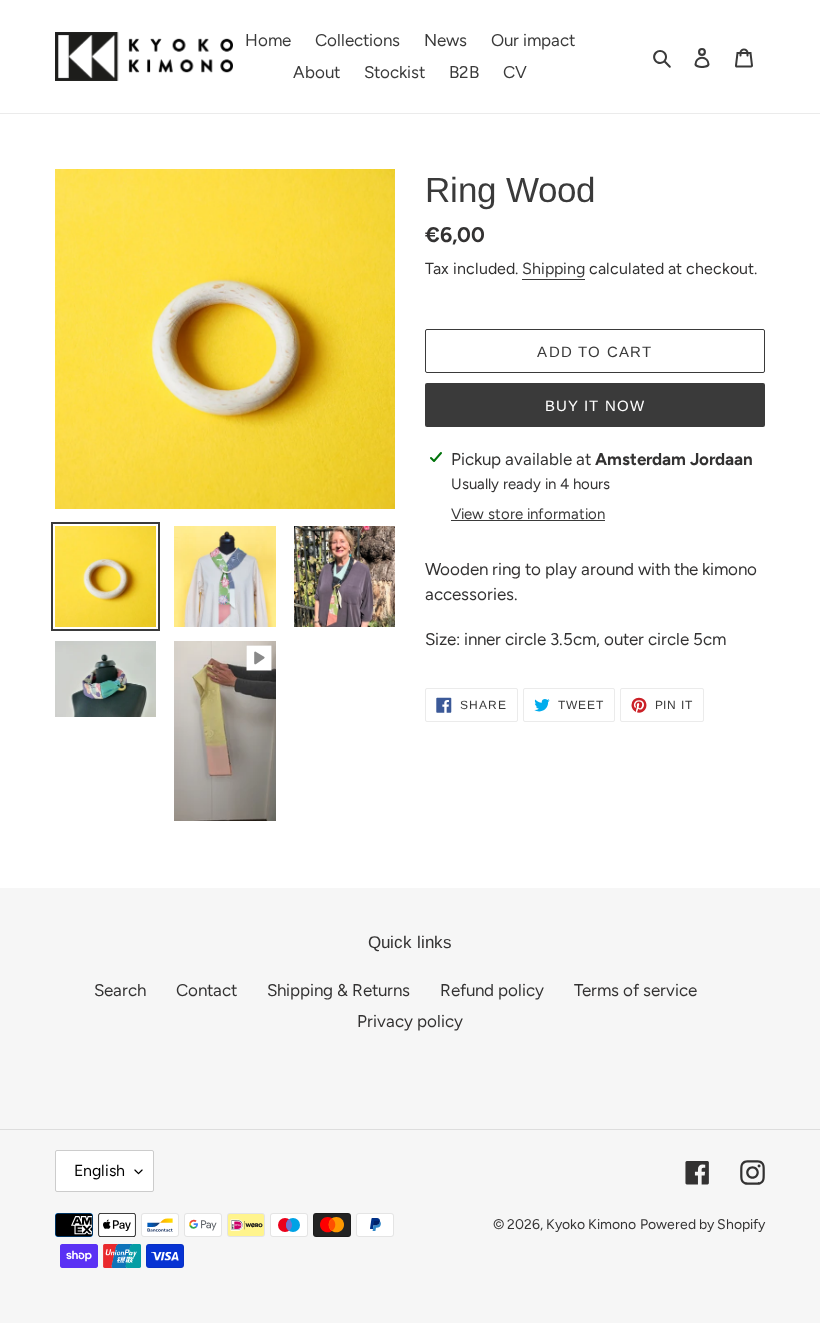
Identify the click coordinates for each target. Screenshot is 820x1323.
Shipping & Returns (338, 990)
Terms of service (635, 990)
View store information (528, 514)
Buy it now (595, 405)
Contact (206, 990)
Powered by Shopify (702, 1224)
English (99, 1170)
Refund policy (492, 990)
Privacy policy (410, 1021)
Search (120, 990)
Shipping (553, 268)
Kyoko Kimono (591, 1224)
